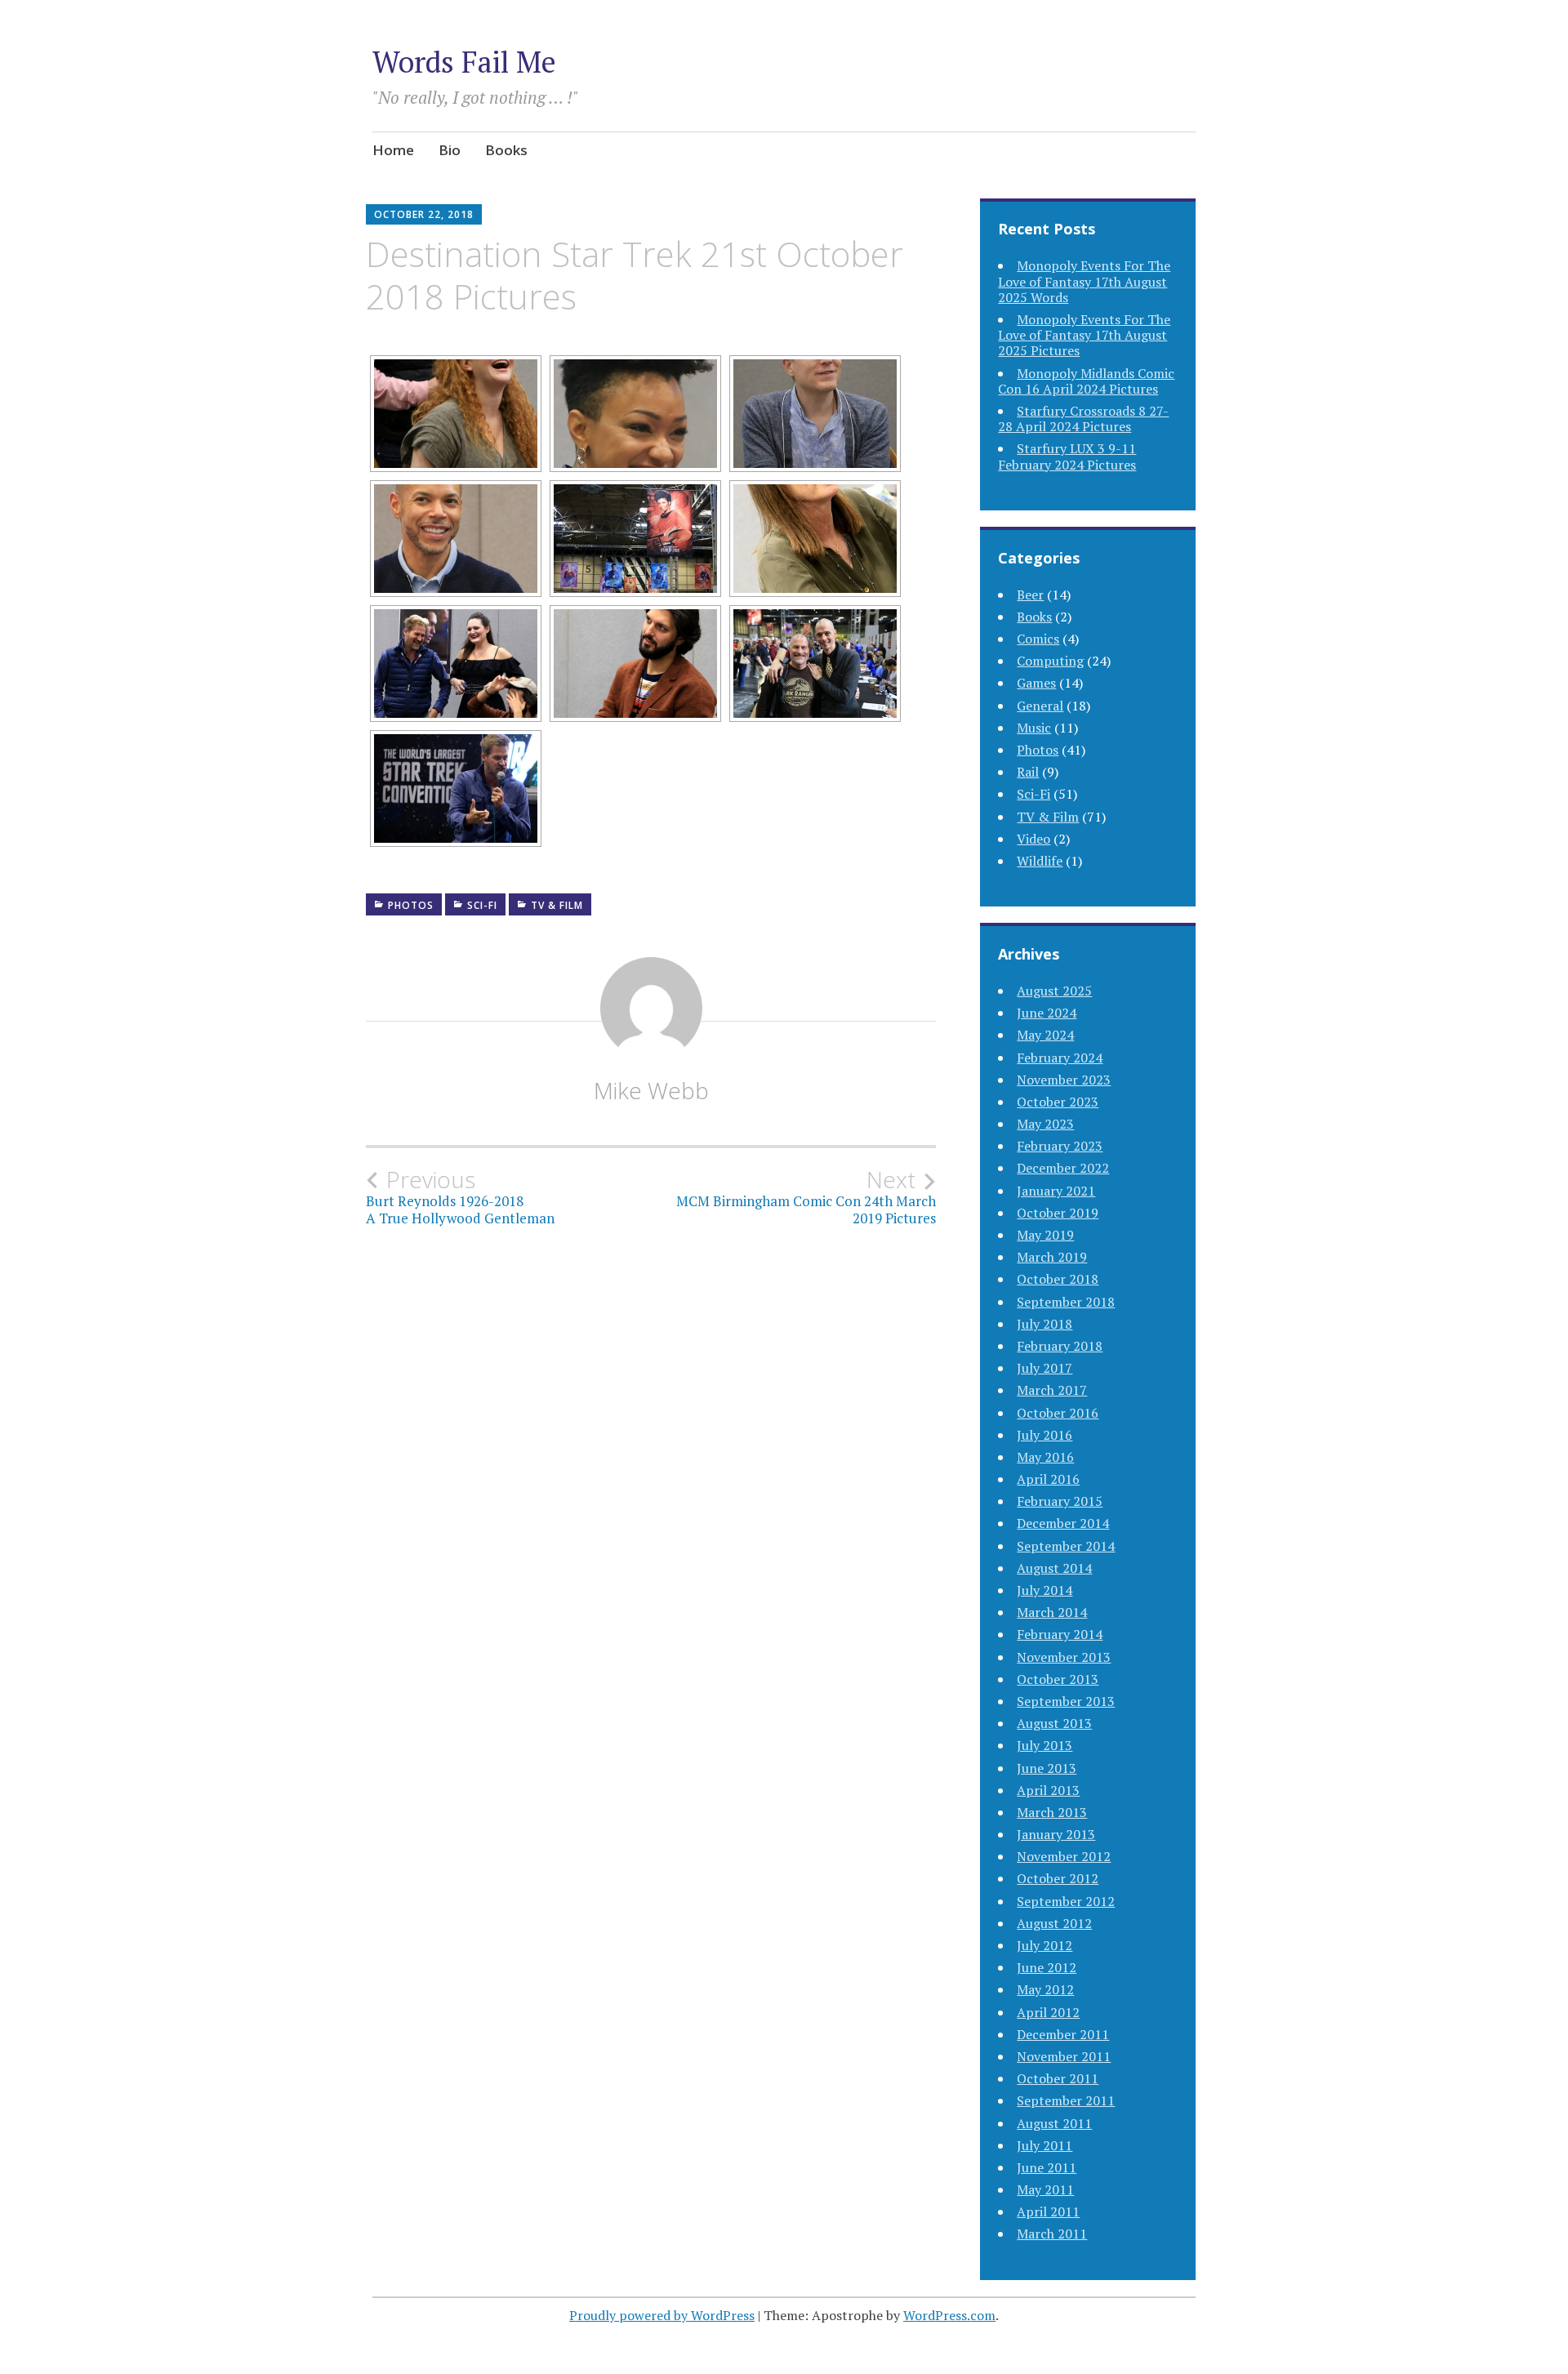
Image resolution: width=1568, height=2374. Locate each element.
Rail (1028, 772)
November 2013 (1064, 1657)
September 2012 (1066, 1901)
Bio (450, 150)
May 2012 (1045, 1989)
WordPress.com (949, 2315)
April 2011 (1048, 2211)
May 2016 (1045, 1457)
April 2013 (1048, 1790)
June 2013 (1047, 1768)
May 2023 (1045, 1124)
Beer (1030, 595)
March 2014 (1052, 1612)
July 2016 (1045, 1435)
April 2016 (1048, 1479)
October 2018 (1058, 1279)
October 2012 (1058, 1878)
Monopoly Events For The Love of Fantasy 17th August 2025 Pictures (1084, 335)
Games (1036, 683)
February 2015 (1060, 1501)
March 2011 (1052, 2234)
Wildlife (1040, 861)
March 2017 (1052, 1390)
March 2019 (1052, 1257)
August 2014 (1054, 1568)
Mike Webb (651, 1090)
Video (1033, 839)
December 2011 (1063, 2034)
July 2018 (1045, 1324)
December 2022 (1063, 1168)
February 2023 (1060, 1146)
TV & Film (557, 905)
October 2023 (1058, 1102)
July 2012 (1045, 1945)
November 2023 (1064, 1080)
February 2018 (1060, 1346)
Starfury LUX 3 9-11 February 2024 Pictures (1067, 456)
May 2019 (1045, 1235)
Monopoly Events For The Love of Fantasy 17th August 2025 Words (1084, 281)
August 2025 (1054, 991)
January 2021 (1056, 1191)
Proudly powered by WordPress (662, 2315)
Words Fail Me (464, 62)
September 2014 (1066, 1546)
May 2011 (1045, 2189)
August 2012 (1054, 1923)
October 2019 (1058, 1213)
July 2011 (1045, 2145)
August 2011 (1054, 2123)
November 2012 (1064, 1856)
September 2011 (1066, 2100)
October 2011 (1058, 2078)
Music (1034, 728)
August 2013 (1054, 1723)
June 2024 (1047, 1013)
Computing (1050, 661)
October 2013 (1058, 1679)
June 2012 (1047, 1967)
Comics (1038, 639)
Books (506, 150)
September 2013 (1066, 1701)
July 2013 (1045, 1745)
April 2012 (1048, 2012)
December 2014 (1063, 1523)
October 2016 (1058, 1413)
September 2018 (1066, 1302)
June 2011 (1047, 2167)
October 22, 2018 (424, 214)
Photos (411, 905)
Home (393, 150)
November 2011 (1064, 2056)
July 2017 (1045, 1368)
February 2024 (1060, 1058)
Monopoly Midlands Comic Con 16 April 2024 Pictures (1086, 381)
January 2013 (1056, 1834)
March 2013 (1052, 1812)
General (1040, 706)
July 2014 (1045, 1590)
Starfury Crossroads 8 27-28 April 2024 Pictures (1083, 419)
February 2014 (1060, 1634)
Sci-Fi (482, 905)
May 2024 (1045, 1035)
